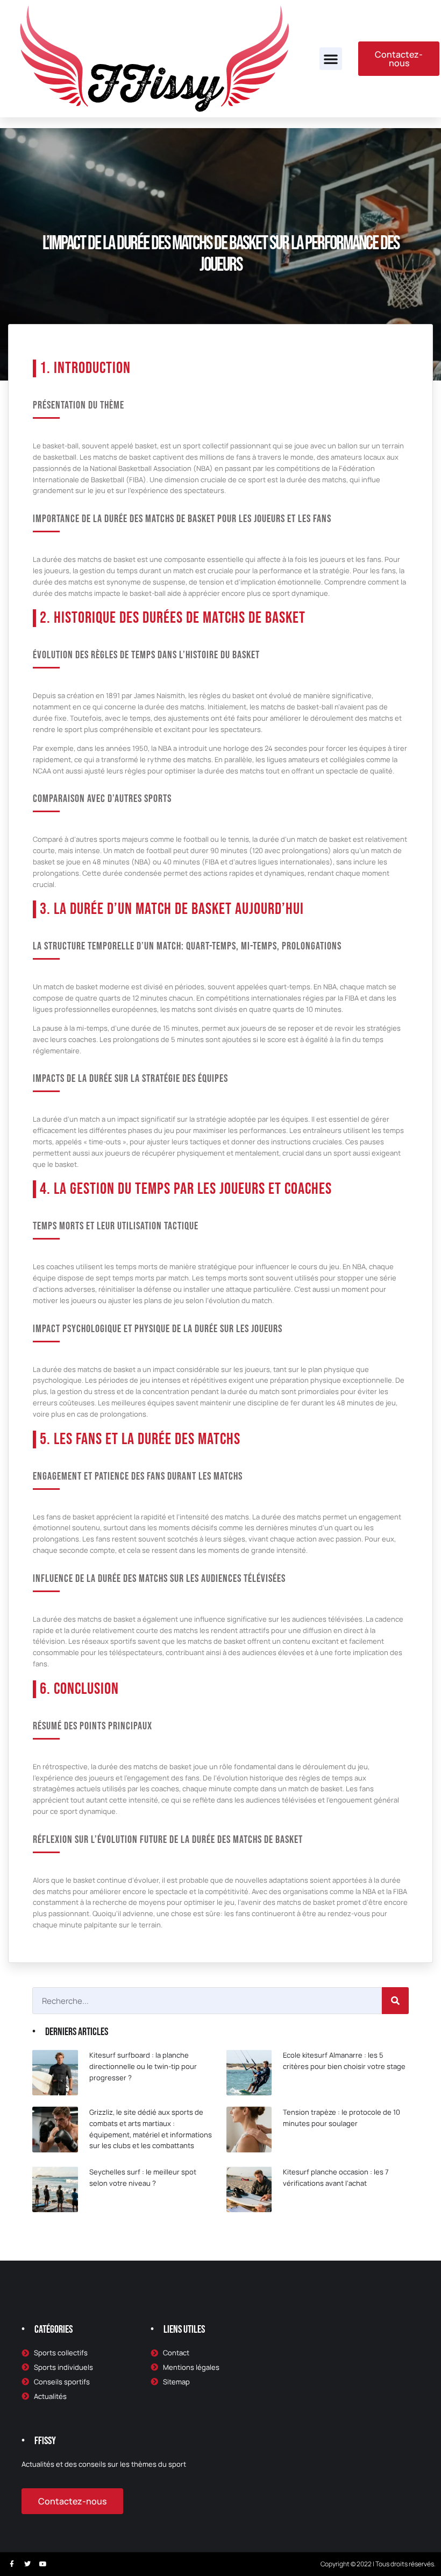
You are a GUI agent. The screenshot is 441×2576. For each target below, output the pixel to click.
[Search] (395, 2001)
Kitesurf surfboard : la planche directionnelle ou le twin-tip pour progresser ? (143, 2066)
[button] (331, 59)
